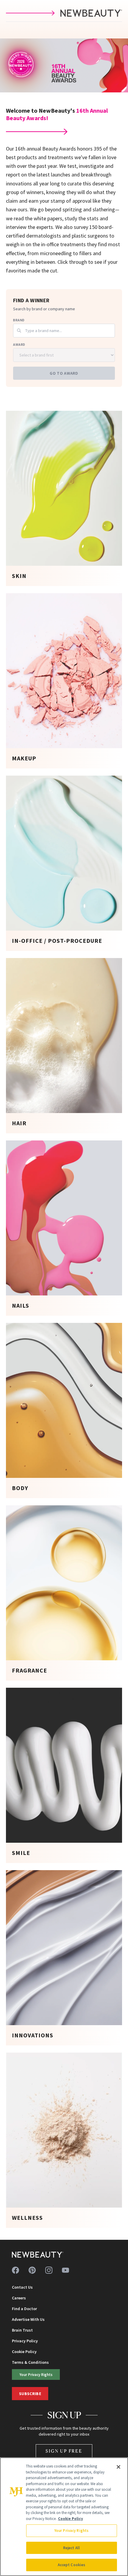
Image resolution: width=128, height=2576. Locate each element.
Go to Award (64, 373)
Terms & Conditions (30, 2362)
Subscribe (30, 2394)
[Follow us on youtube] (65, 2270)
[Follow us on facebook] (15, 2270)
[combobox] (64, 331)
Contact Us (22, 2287)
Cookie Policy (24, 2352)
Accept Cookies (72, 2565)
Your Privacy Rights (36, 2374)
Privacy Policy (25, 2341)
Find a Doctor (24, 2309)
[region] (64, 2517)
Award (19, 344)
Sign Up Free (64, 2451)
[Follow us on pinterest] (32, 2270)
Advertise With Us (28, 2319)
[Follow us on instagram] (49, 2270)
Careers (19, 2298)
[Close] (118, 2467)
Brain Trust (22, 2330)
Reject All (71, 2548)
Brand (19, 320)
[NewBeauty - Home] (38, 2255)
